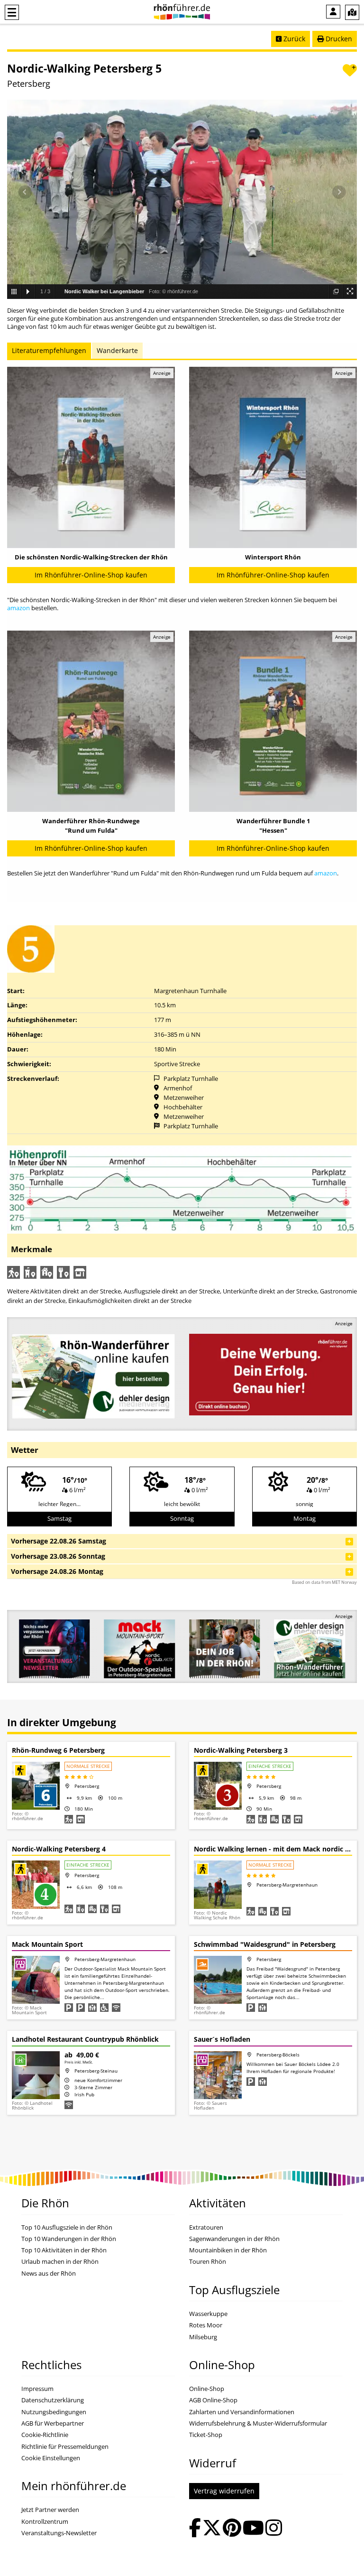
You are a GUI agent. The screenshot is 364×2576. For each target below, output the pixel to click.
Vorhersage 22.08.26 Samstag (59, 1541)
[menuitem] (333, 12)
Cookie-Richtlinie (45, 2435)
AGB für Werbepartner (53, 2423)
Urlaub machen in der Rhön (60, 2262)
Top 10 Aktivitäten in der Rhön (64, 2250)
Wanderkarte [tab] (117, 350)
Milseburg (203, 2337)
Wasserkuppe (208, 2314)
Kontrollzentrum (45, 2522)
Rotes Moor (206, 2325)
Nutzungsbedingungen (54, 2412)
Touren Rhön (208, 2262)
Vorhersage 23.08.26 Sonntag (58, 1556)
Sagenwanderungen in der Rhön (234, 2239)
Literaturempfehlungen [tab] (49, 350)
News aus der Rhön (49, 2274)
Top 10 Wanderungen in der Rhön (69, 2239)
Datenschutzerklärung (53, 2400)
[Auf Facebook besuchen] (195, 2529)
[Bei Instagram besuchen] (274, 2529)
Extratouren (206, 2227)
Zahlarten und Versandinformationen (242, 2412)
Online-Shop (207, 2389)
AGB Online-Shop (213, 2400)
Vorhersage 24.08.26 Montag (57, 1571)
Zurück (293, 39)
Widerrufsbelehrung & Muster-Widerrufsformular (258, 2423)
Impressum (37, 2389)
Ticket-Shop (206, 2435)
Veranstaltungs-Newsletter (59, 2533)
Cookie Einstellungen (51, 2458)
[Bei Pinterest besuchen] (232, 2529)
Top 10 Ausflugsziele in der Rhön (67, 2227)
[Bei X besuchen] (212, 2529)
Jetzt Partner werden (50, 2510)
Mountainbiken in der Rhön (228, 2250)
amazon (18, 608)
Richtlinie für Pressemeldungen (65, 2447)
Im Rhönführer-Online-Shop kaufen (91, 575)
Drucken (338, 39)
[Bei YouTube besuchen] (253, 2529)
